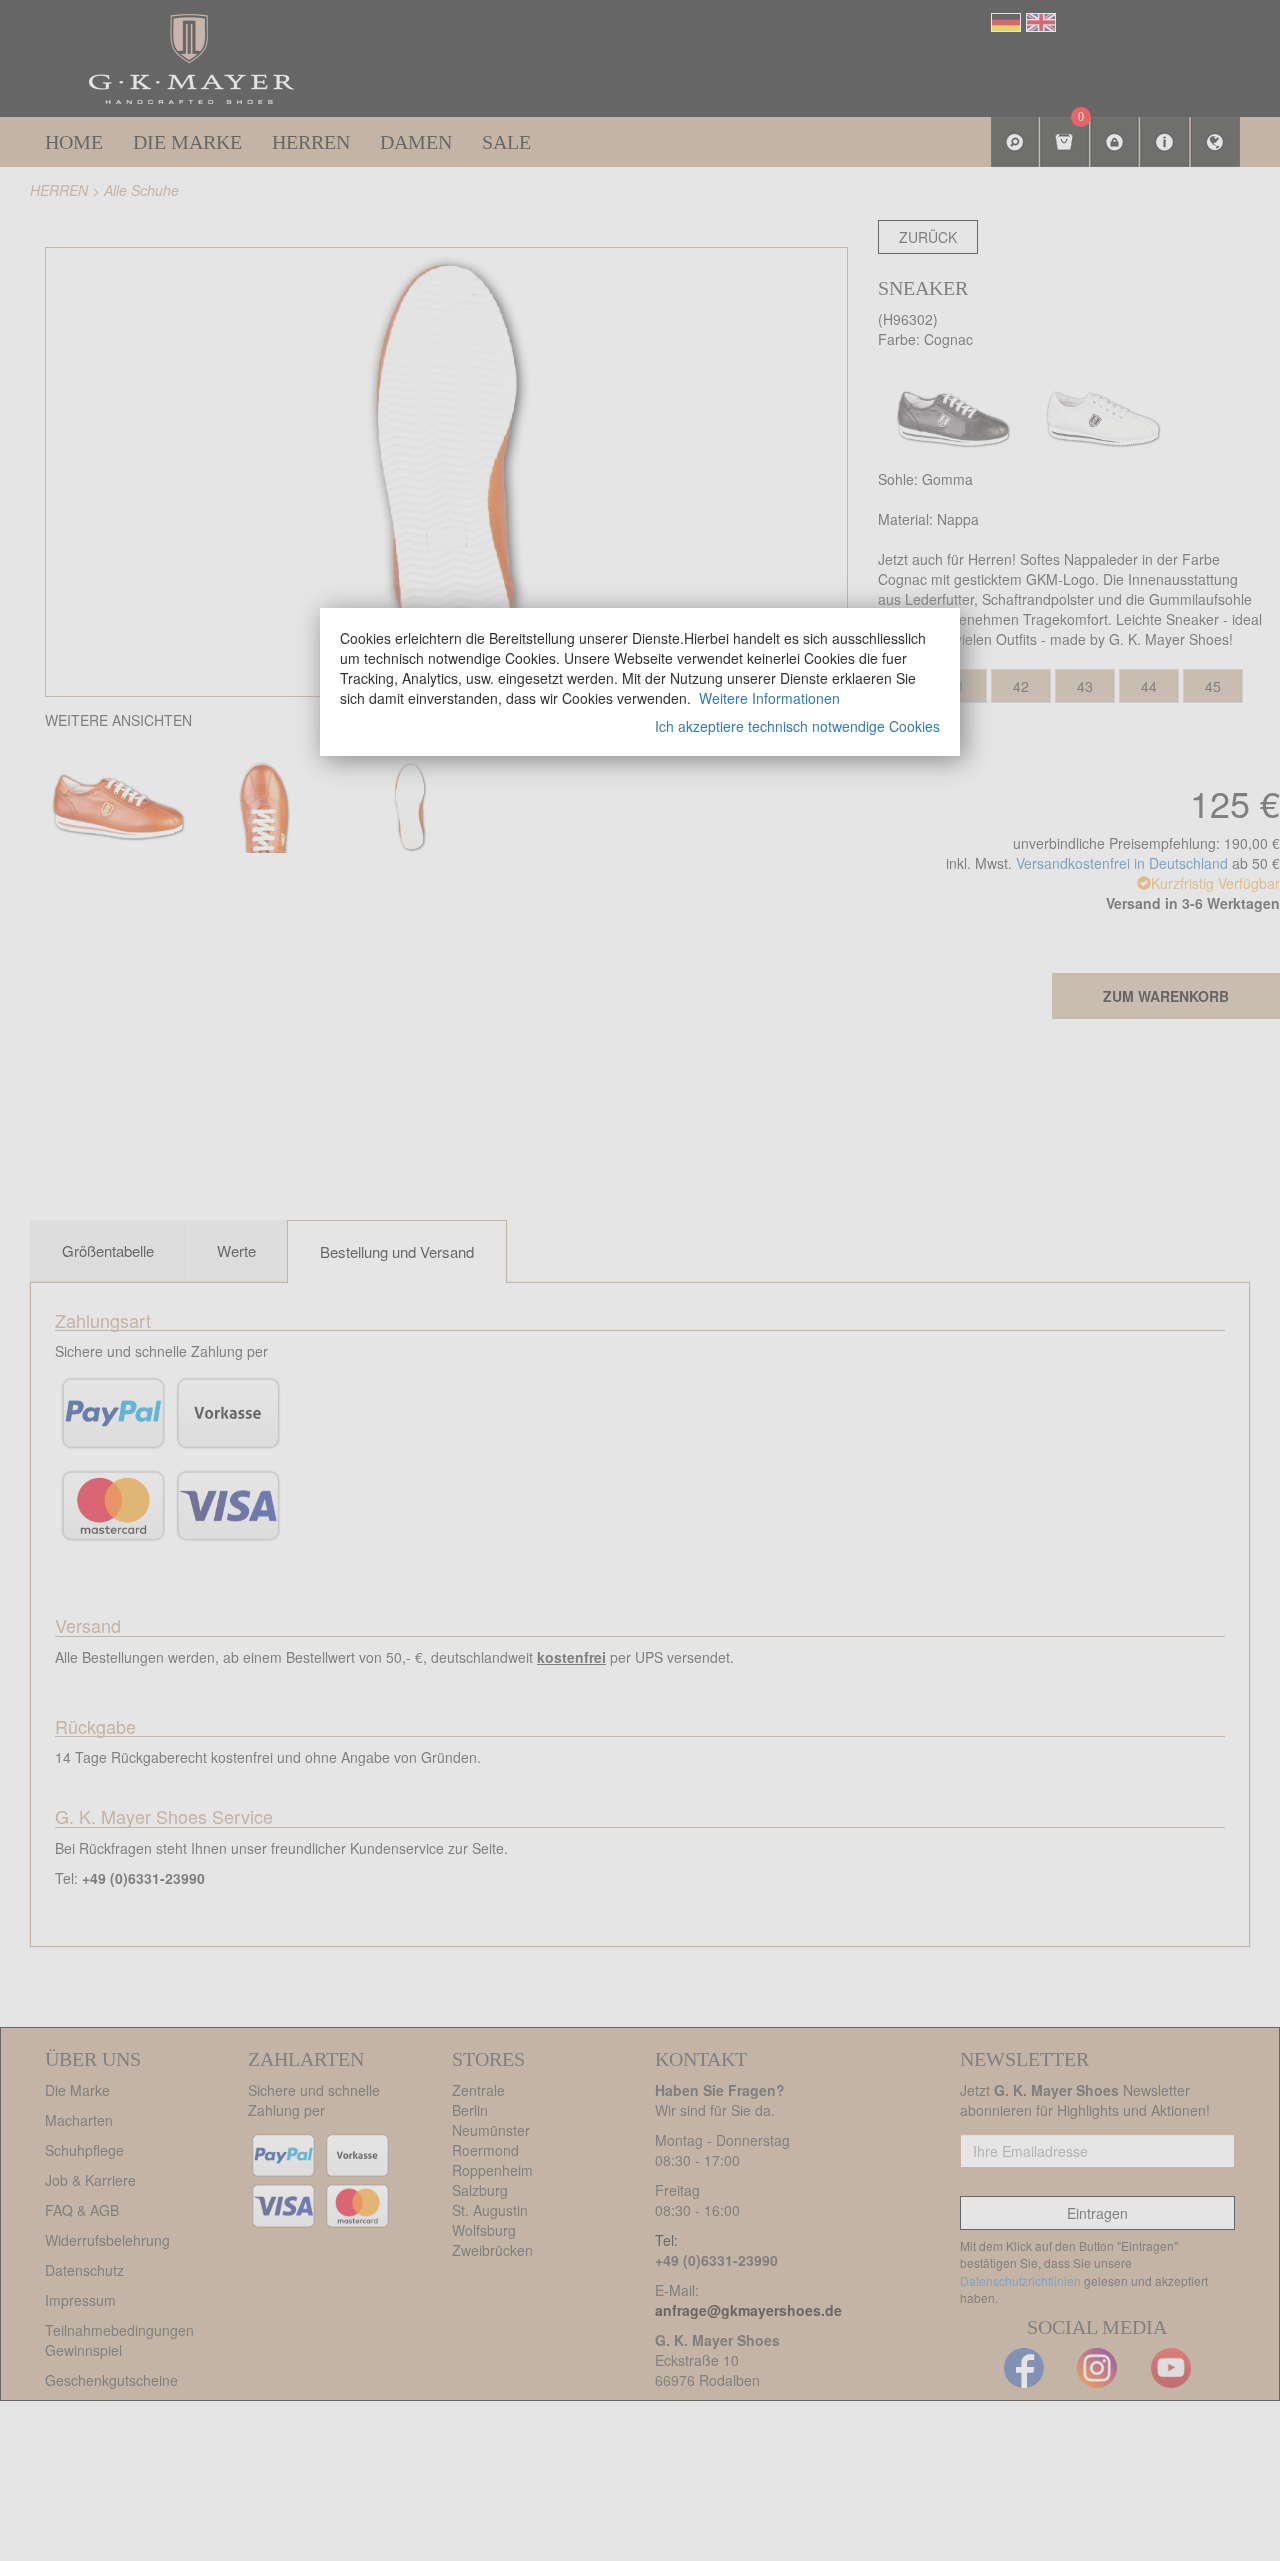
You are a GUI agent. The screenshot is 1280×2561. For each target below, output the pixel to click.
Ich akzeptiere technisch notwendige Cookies (797, 726)
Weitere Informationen (769, 698)
